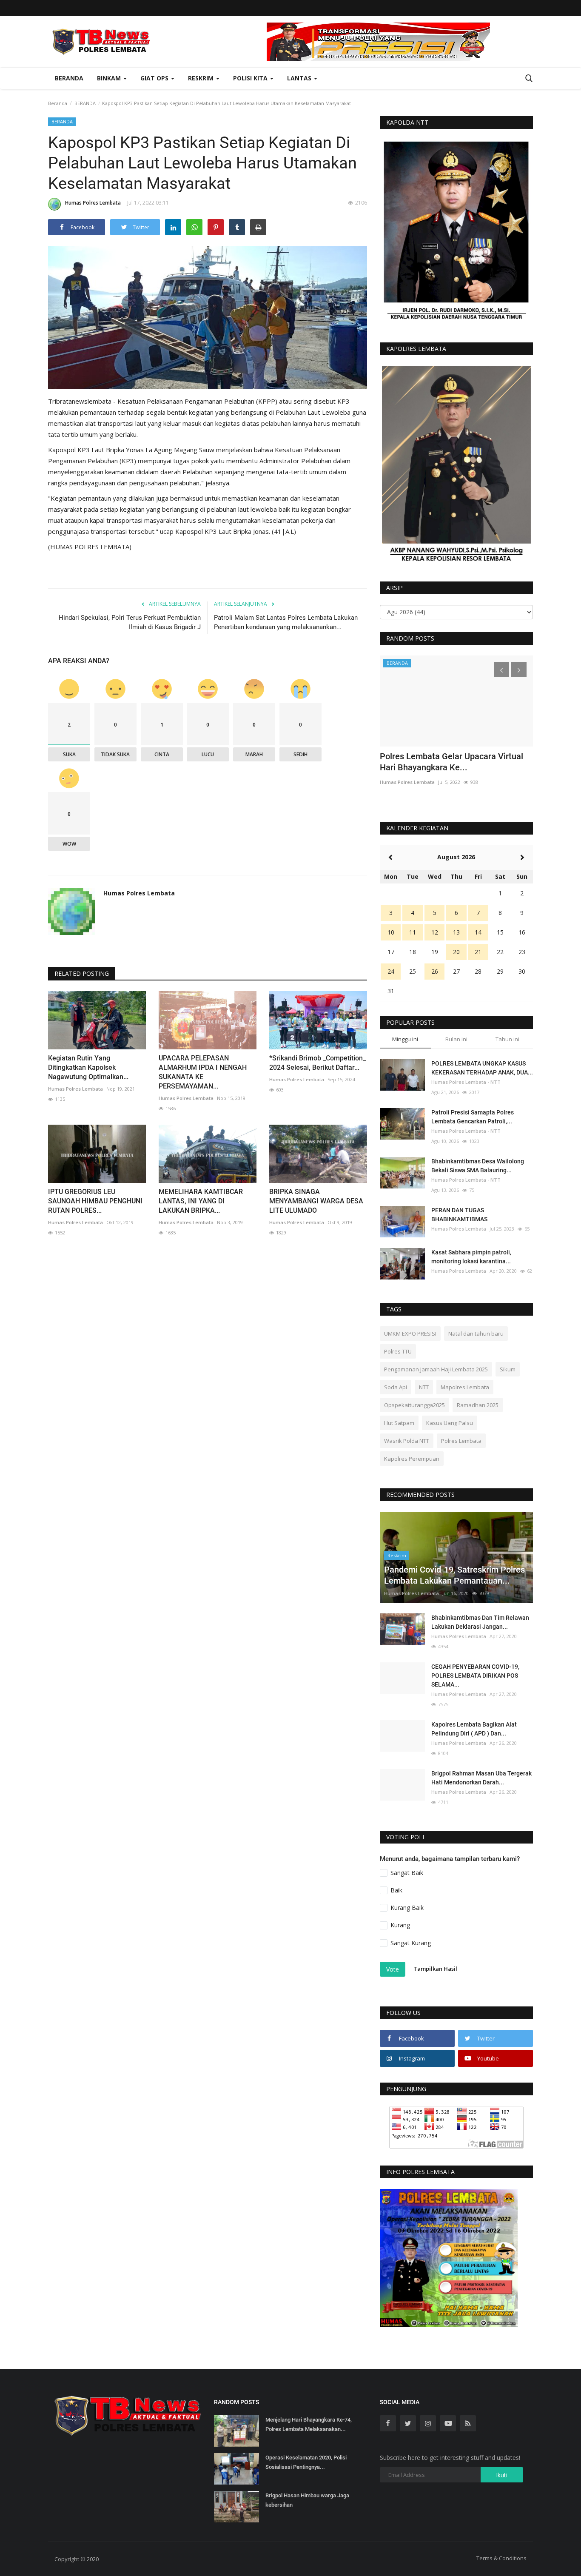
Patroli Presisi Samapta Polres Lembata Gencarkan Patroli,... (473, 1117)
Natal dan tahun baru (476, 1334)
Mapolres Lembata (465, 1387)
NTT (424, 1387)
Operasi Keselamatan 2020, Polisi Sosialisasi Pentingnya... (306, 2462)
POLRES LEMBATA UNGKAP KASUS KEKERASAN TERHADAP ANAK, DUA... (482, 1068)
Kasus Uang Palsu (450, 1423)
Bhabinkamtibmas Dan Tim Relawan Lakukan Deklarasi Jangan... (480, 1622)
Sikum (508, 1369)
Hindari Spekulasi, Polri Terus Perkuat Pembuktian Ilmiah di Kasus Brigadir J (130, 622)
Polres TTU (398, 1351)
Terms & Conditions (501, 2558)
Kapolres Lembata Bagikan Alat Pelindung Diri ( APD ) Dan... (474, 1729)
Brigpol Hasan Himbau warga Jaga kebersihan (307, 2500)
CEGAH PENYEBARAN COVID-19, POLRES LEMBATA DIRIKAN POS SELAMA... (475, 1676)
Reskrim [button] (202, 78)
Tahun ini (507, 1039)
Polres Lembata (461, 1441)
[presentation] (501, 670)
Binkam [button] (110, 78)
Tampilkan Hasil (435, 1969)
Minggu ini (405, 1039)
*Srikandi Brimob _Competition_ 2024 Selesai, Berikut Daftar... (318, 1063)
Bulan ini (456, 1039)
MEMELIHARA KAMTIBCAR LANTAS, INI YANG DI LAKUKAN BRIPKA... (201, 1201)
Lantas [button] (300, 78)
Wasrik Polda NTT (407, 1441)
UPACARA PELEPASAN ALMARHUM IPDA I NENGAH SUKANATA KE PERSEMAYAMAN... (203, 1072)
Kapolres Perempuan (412, 1459)
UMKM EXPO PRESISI (410, 1334)
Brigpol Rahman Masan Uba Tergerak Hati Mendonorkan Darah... (481, 1778)
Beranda (69, 78)
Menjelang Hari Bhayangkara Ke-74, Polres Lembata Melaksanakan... (309, 2424)
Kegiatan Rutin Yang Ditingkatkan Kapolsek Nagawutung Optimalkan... (88, 1067)
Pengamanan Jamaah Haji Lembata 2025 (436, 1369)
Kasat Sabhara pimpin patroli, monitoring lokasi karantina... (471, 1257)
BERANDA (85, 103)
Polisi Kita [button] (251, 78)
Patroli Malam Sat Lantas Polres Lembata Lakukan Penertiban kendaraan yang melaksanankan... (286, 622)
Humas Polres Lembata (93, 203)
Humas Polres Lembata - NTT (466, 1082)
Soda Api (396, 1387)
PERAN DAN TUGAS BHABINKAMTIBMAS (459, 1215)
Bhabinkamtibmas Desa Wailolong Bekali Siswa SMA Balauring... (478, 1166)
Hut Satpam (399, 1423)
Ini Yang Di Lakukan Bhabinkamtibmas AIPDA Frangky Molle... (452, 762)
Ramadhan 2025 (478, 1405)
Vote (393, 1969)
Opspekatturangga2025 (414, 1405)
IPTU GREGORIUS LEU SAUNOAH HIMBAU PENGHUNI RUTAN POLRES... (95, 1201)
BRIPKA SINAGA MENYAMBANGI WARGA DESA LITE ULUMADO (316, 1201)
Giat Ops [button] (155, 78)
